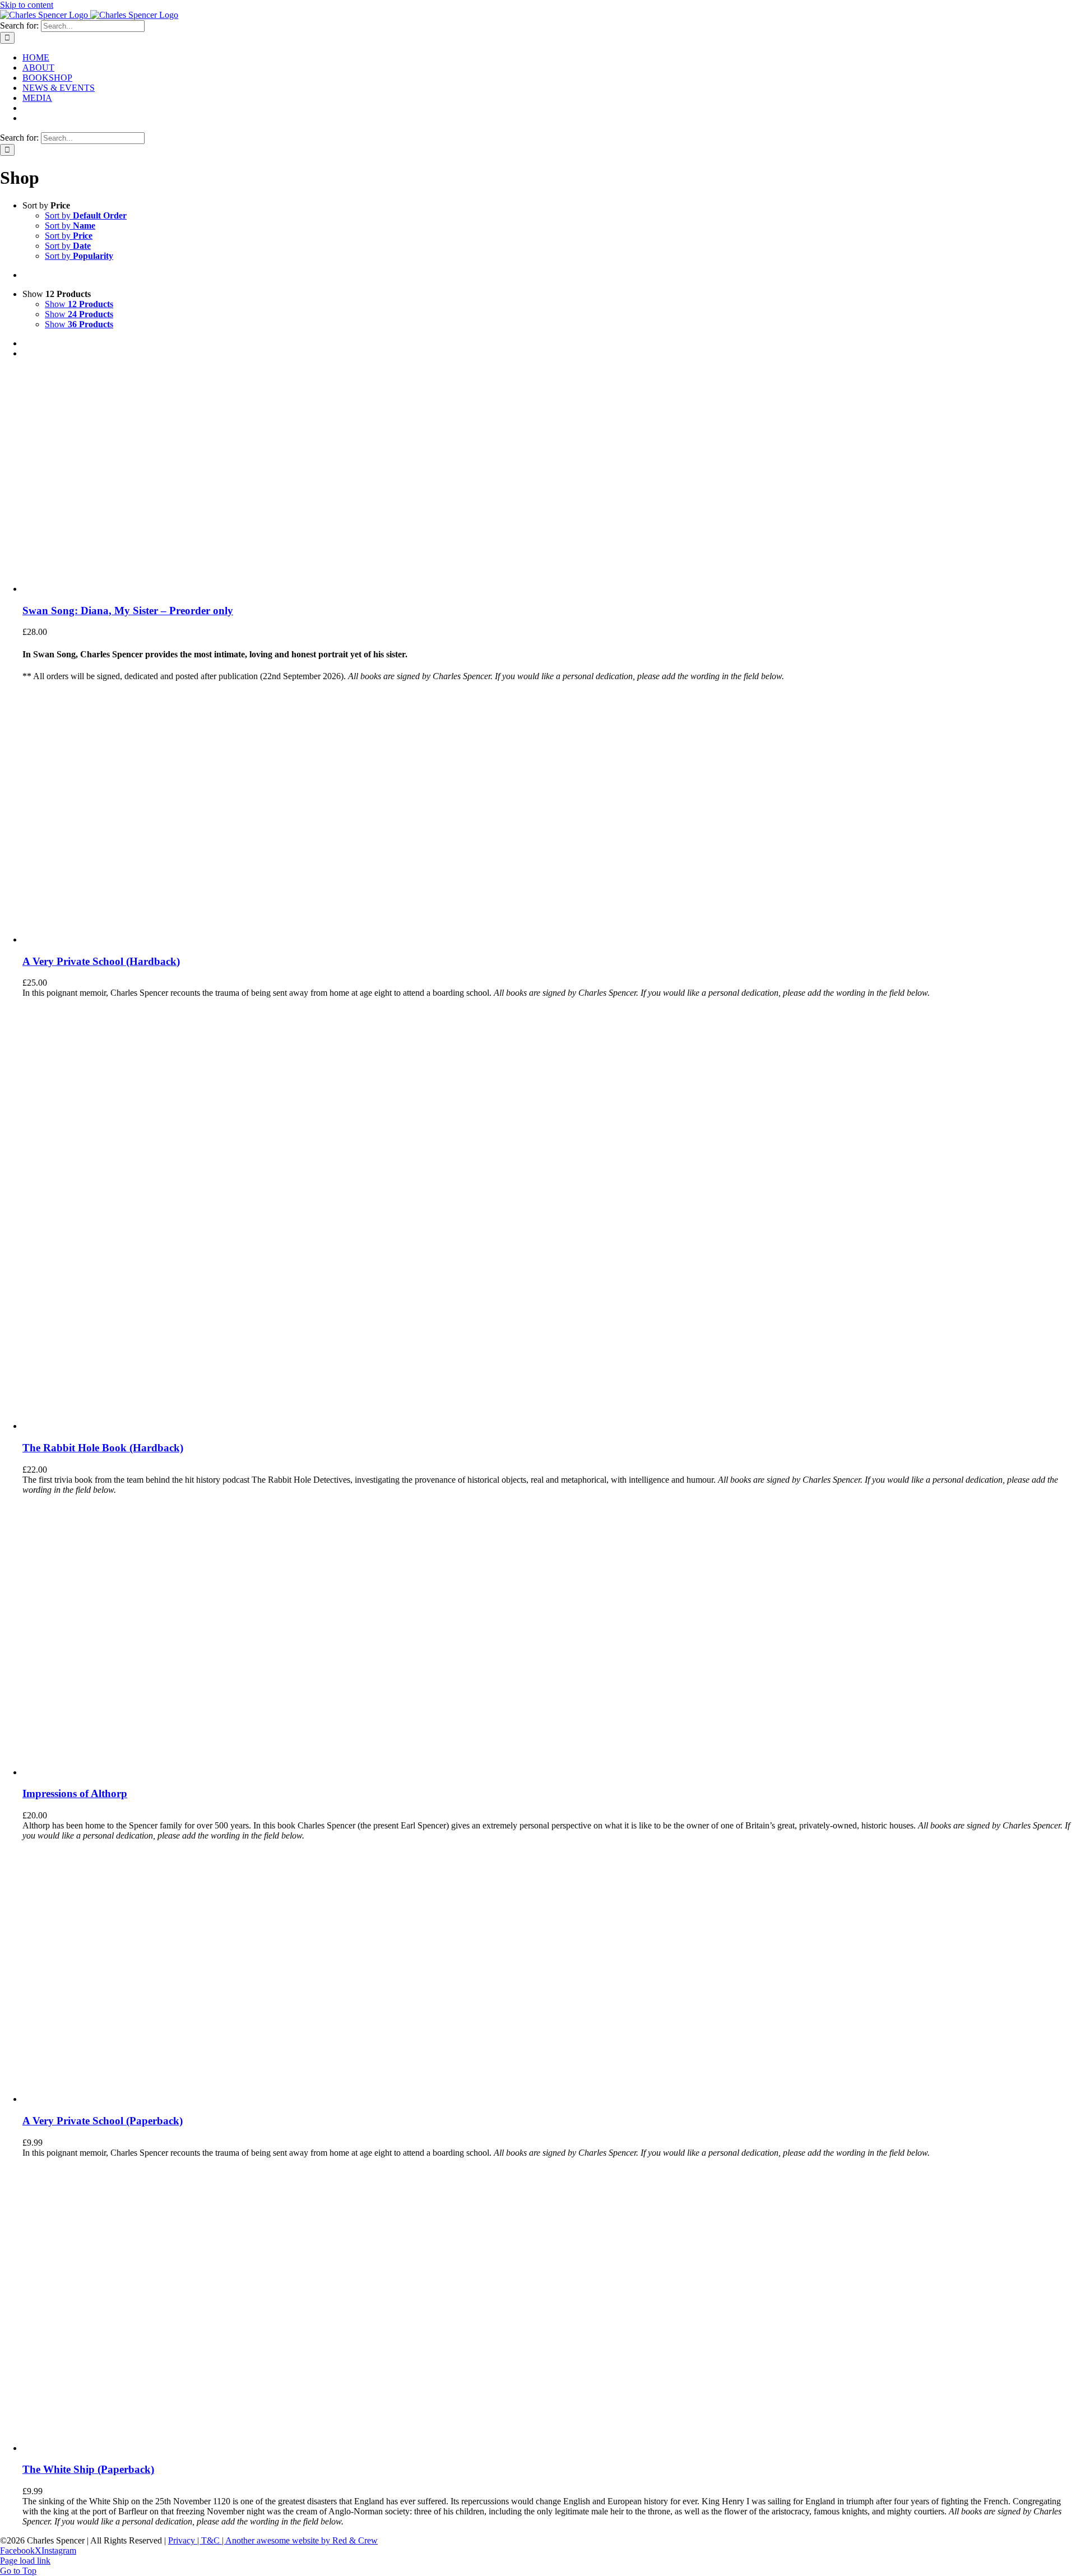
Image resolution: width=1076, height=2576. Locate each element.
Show (79, 304)
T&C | (213, 2540)
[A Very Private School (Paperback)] (107, 2099)
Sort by (86, 215)
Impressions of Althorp (75, 1793)
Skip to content (27, 5)
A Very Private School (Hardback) (101, 961)
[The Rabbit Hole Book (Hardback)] (163, 1426)
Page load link (25, 2561)
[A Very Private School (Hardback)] (107, 939)
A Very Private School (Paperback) (103, 2121)
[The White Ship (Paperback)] (134, 2448)
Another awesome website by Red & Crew (302, 2540)
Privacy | (185, 2540)
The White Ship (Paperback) (88, 2469)
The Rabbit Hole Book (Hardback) (103, 1448)
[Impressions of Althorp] (163, 1772)
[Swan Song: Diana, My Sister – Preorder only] (95, 589)
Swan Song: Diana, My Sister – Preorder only (128, 611)
